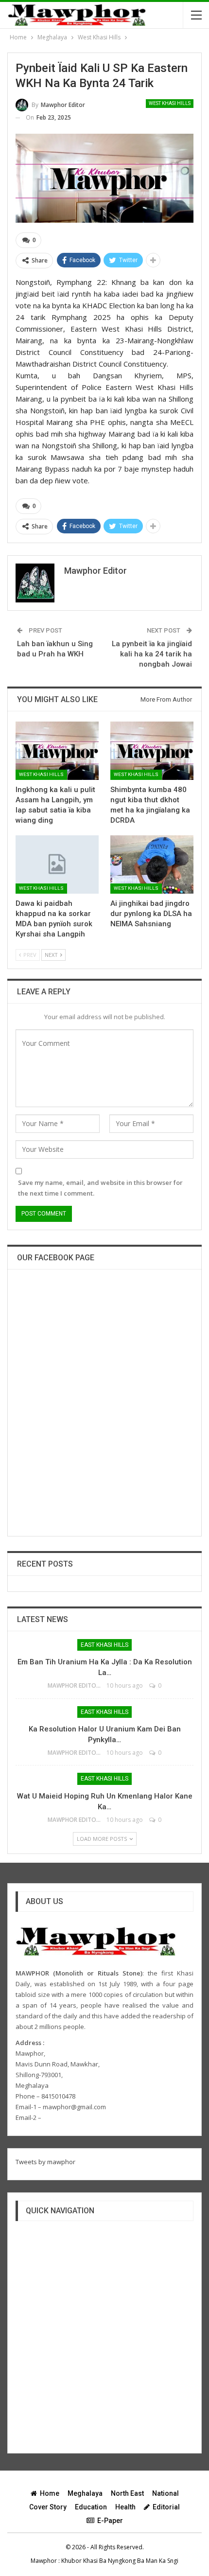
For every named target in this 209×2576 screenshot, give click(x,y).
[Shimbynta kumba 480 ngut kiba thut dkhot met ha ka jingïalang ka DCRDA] (152, 751)
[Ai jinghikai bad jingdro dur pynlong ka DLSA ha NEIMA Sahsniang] (152, 865)
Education (91, 2507)
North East (127, 2493)
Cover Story (48, 2507)
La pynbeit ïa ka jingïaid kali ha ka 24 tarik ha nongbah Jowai (152, 654)
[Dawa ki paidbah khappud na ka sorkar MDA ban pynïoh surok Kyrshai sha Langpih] (57, 865)
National (165, 2493)
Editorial (166, 2507)
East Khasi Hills (104, 1645)
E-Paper (110, 2521)
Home (50, 2493)
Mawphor (44, 2561)
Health (125, 2507)
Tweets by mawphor (45, 2162)
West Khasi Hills (170, 103)
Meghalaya (85, 2493)
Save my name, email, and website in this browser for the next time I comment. (100, 1188)
